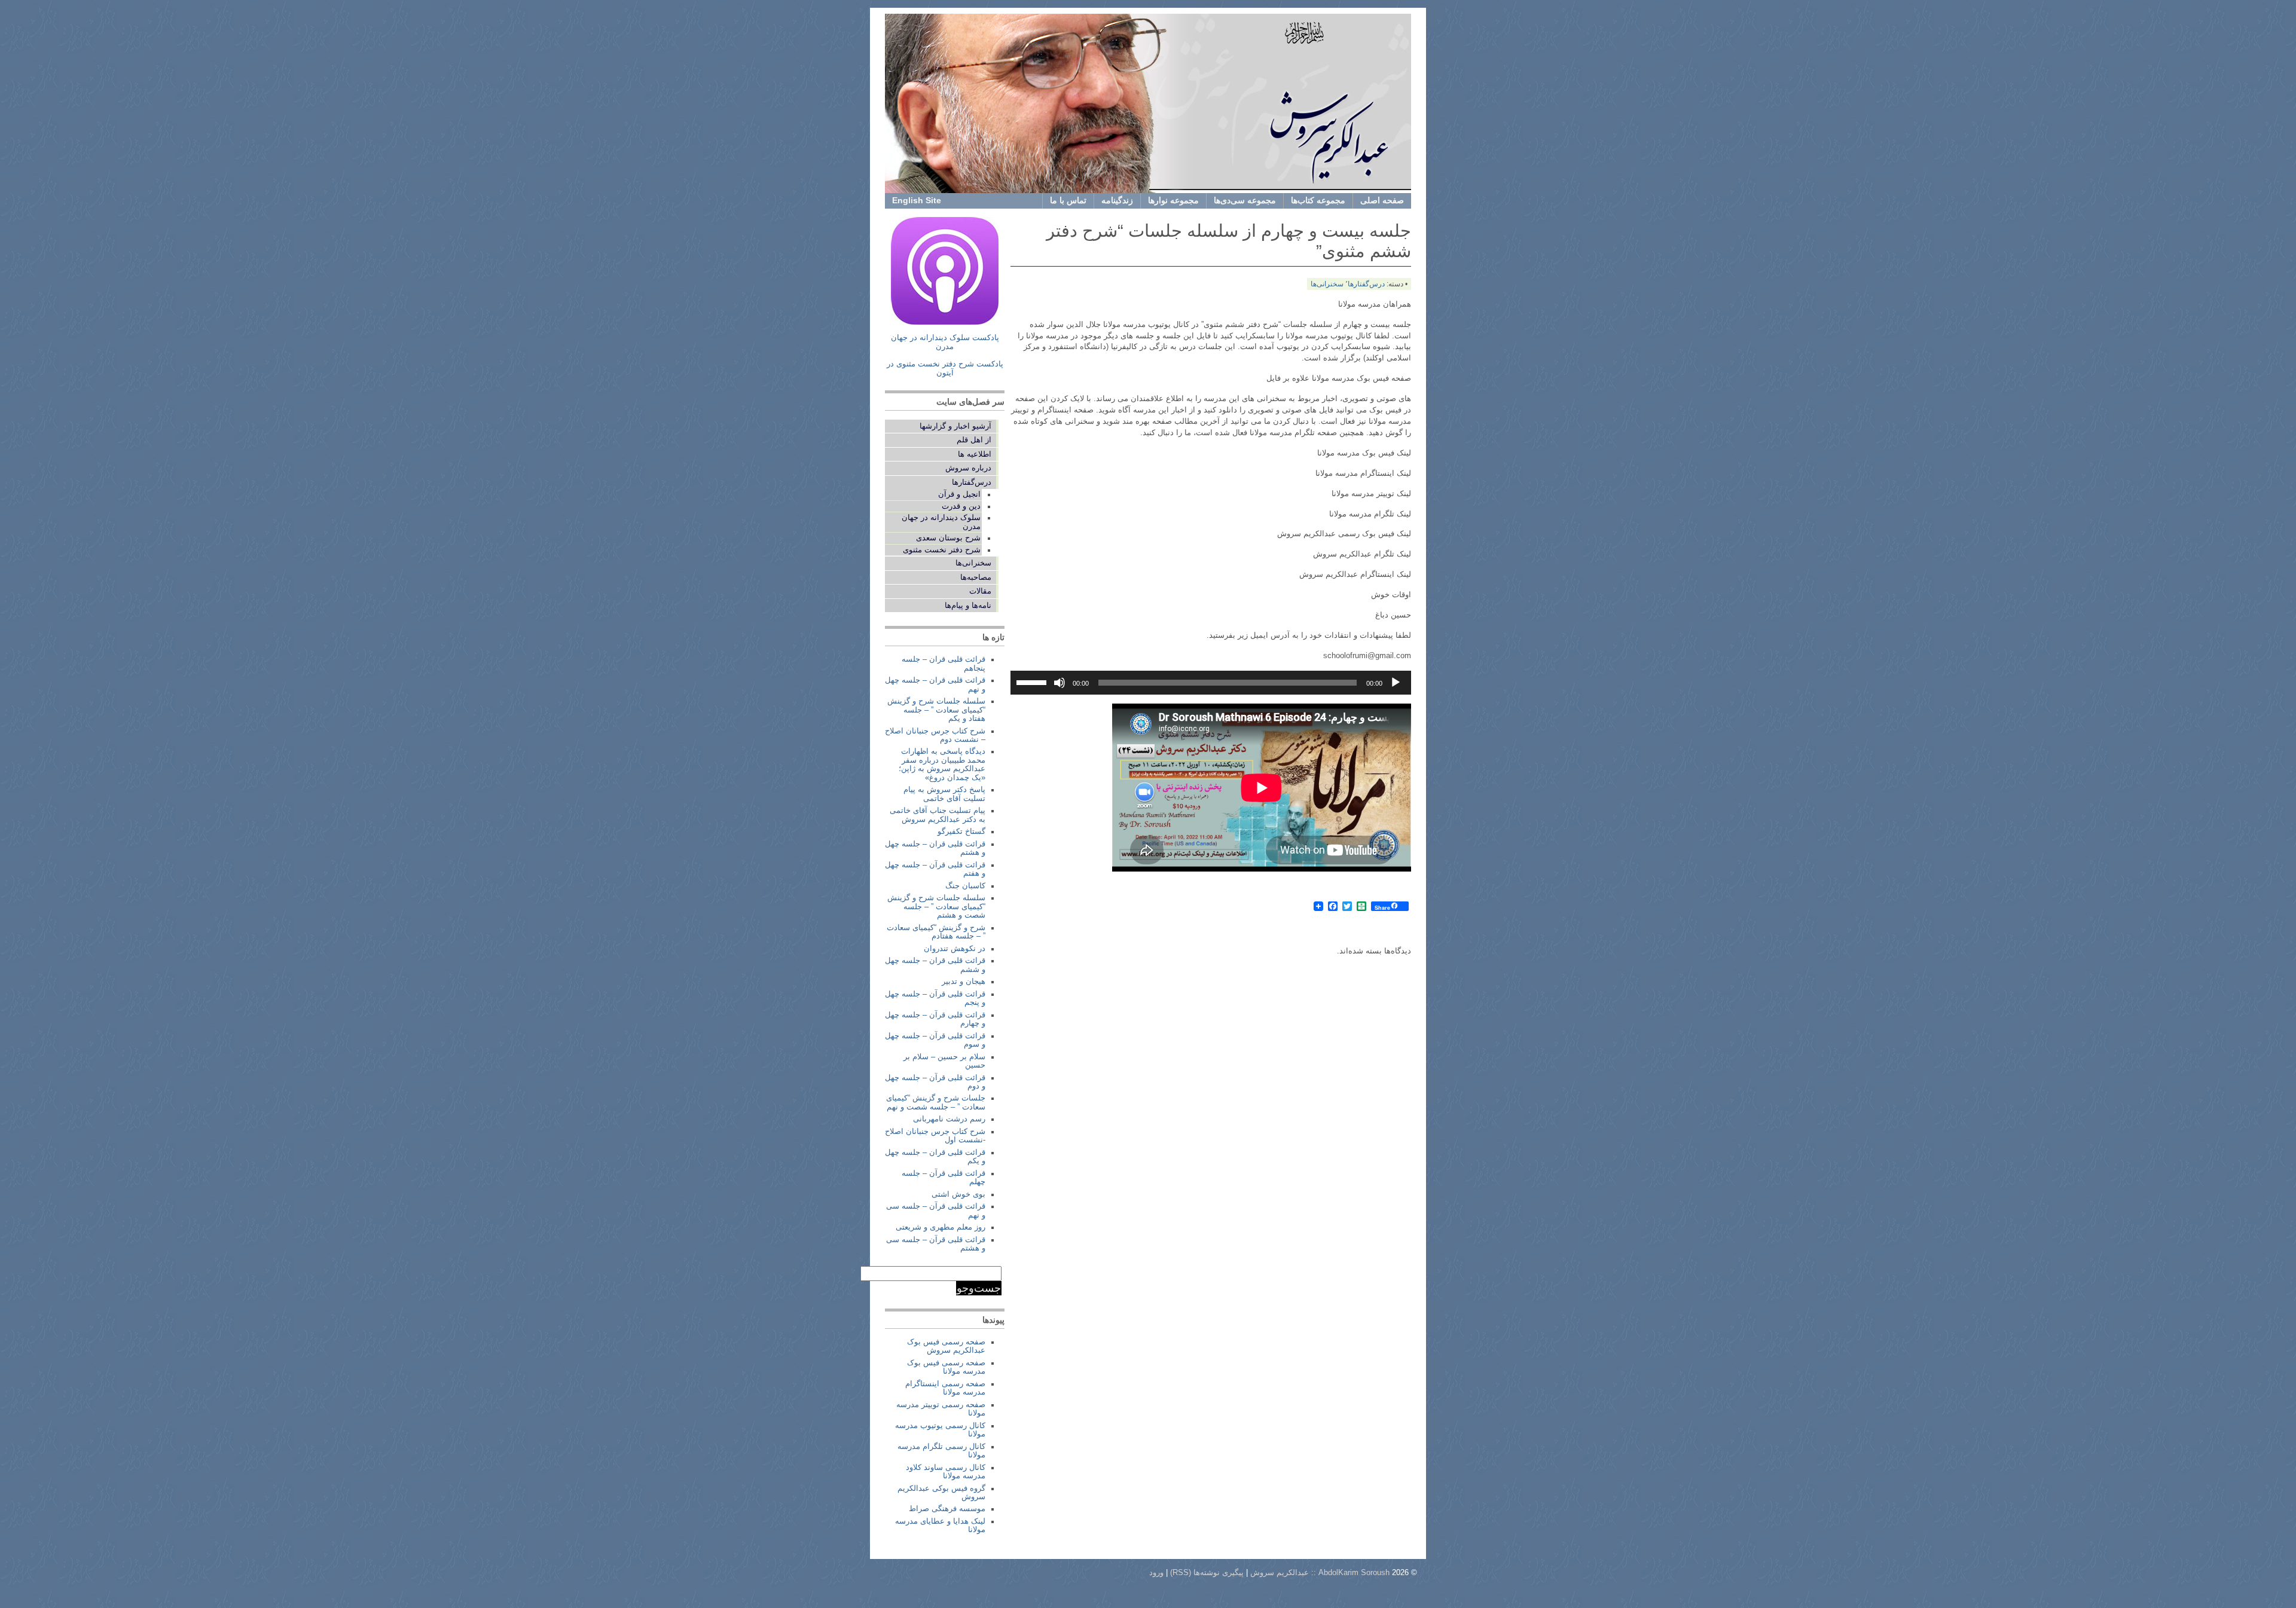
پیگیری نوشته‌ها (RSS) (1207, 1573)
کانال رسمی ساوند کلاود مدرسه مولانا (946, 1472)
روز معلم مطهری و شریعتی (941, 1227)
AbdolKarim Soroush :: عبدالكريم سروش (1320, 1573)
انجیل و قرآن (959, 494)
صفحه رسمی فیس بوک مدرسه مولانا (946, 1367)
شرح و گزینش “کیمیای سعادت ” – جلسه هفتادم (936, 932)
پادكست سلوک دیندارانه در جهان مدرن (945, 342)
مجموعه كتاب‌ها (1318, 200)
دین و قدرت (961, 506)
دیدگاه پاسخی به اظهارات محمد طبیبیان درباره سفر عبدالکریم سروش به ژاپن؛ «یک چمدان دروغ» (942, 764)
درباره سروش (968, 468)
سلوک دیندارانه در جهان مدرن (941, 522)
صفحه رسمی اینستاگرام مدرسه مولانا (945, 1388)
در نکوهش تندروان (955, 949)
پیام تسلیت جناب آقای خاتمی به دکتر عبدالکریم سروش (938, 815)
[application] (1211, 683)
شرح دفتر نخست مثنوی (942, 550)
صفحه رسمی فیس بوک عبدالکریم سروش (946, 1346)
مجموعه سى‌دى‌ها (1245, 200)
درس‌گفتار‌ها (1366, 284)
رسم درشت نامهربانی (949, 1119)
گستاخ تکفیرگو (961, 831)
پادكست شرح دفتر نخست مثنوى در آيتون (945, 369)
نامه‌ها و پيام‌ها (968, 606)
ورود (1156, 1573)
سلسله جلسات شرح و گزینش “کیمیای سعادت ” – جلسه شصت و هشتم (936, 907)
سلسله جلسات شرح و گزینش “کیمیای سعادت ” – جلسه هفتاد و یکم (936, 710)
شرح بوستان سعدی (948, 538)
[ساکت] (1060, 683)
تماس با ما (1068, 200)
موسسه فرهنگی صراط (947, 1509)
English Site (917, 200)
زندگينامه (1117, 200)
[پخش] (1396, 683)
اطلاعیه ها (975, 454)
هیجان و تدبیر (964, 982)
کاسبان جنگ (965, 886)
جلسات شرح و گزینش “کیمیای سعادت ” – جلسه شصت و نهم (936, 1102)
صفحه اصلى (1382, 200)
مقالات (980, 591)
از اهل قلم (974, 440)
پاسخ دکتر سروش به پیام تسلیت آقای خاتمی (944, 794)
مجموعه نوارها (1173, 200)
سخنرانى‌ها (1327, 284)
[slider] (1033, 681)
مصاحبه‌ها (976, 577)
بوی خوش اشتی (958, 1194)
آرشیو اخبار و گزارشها (955, 426)
